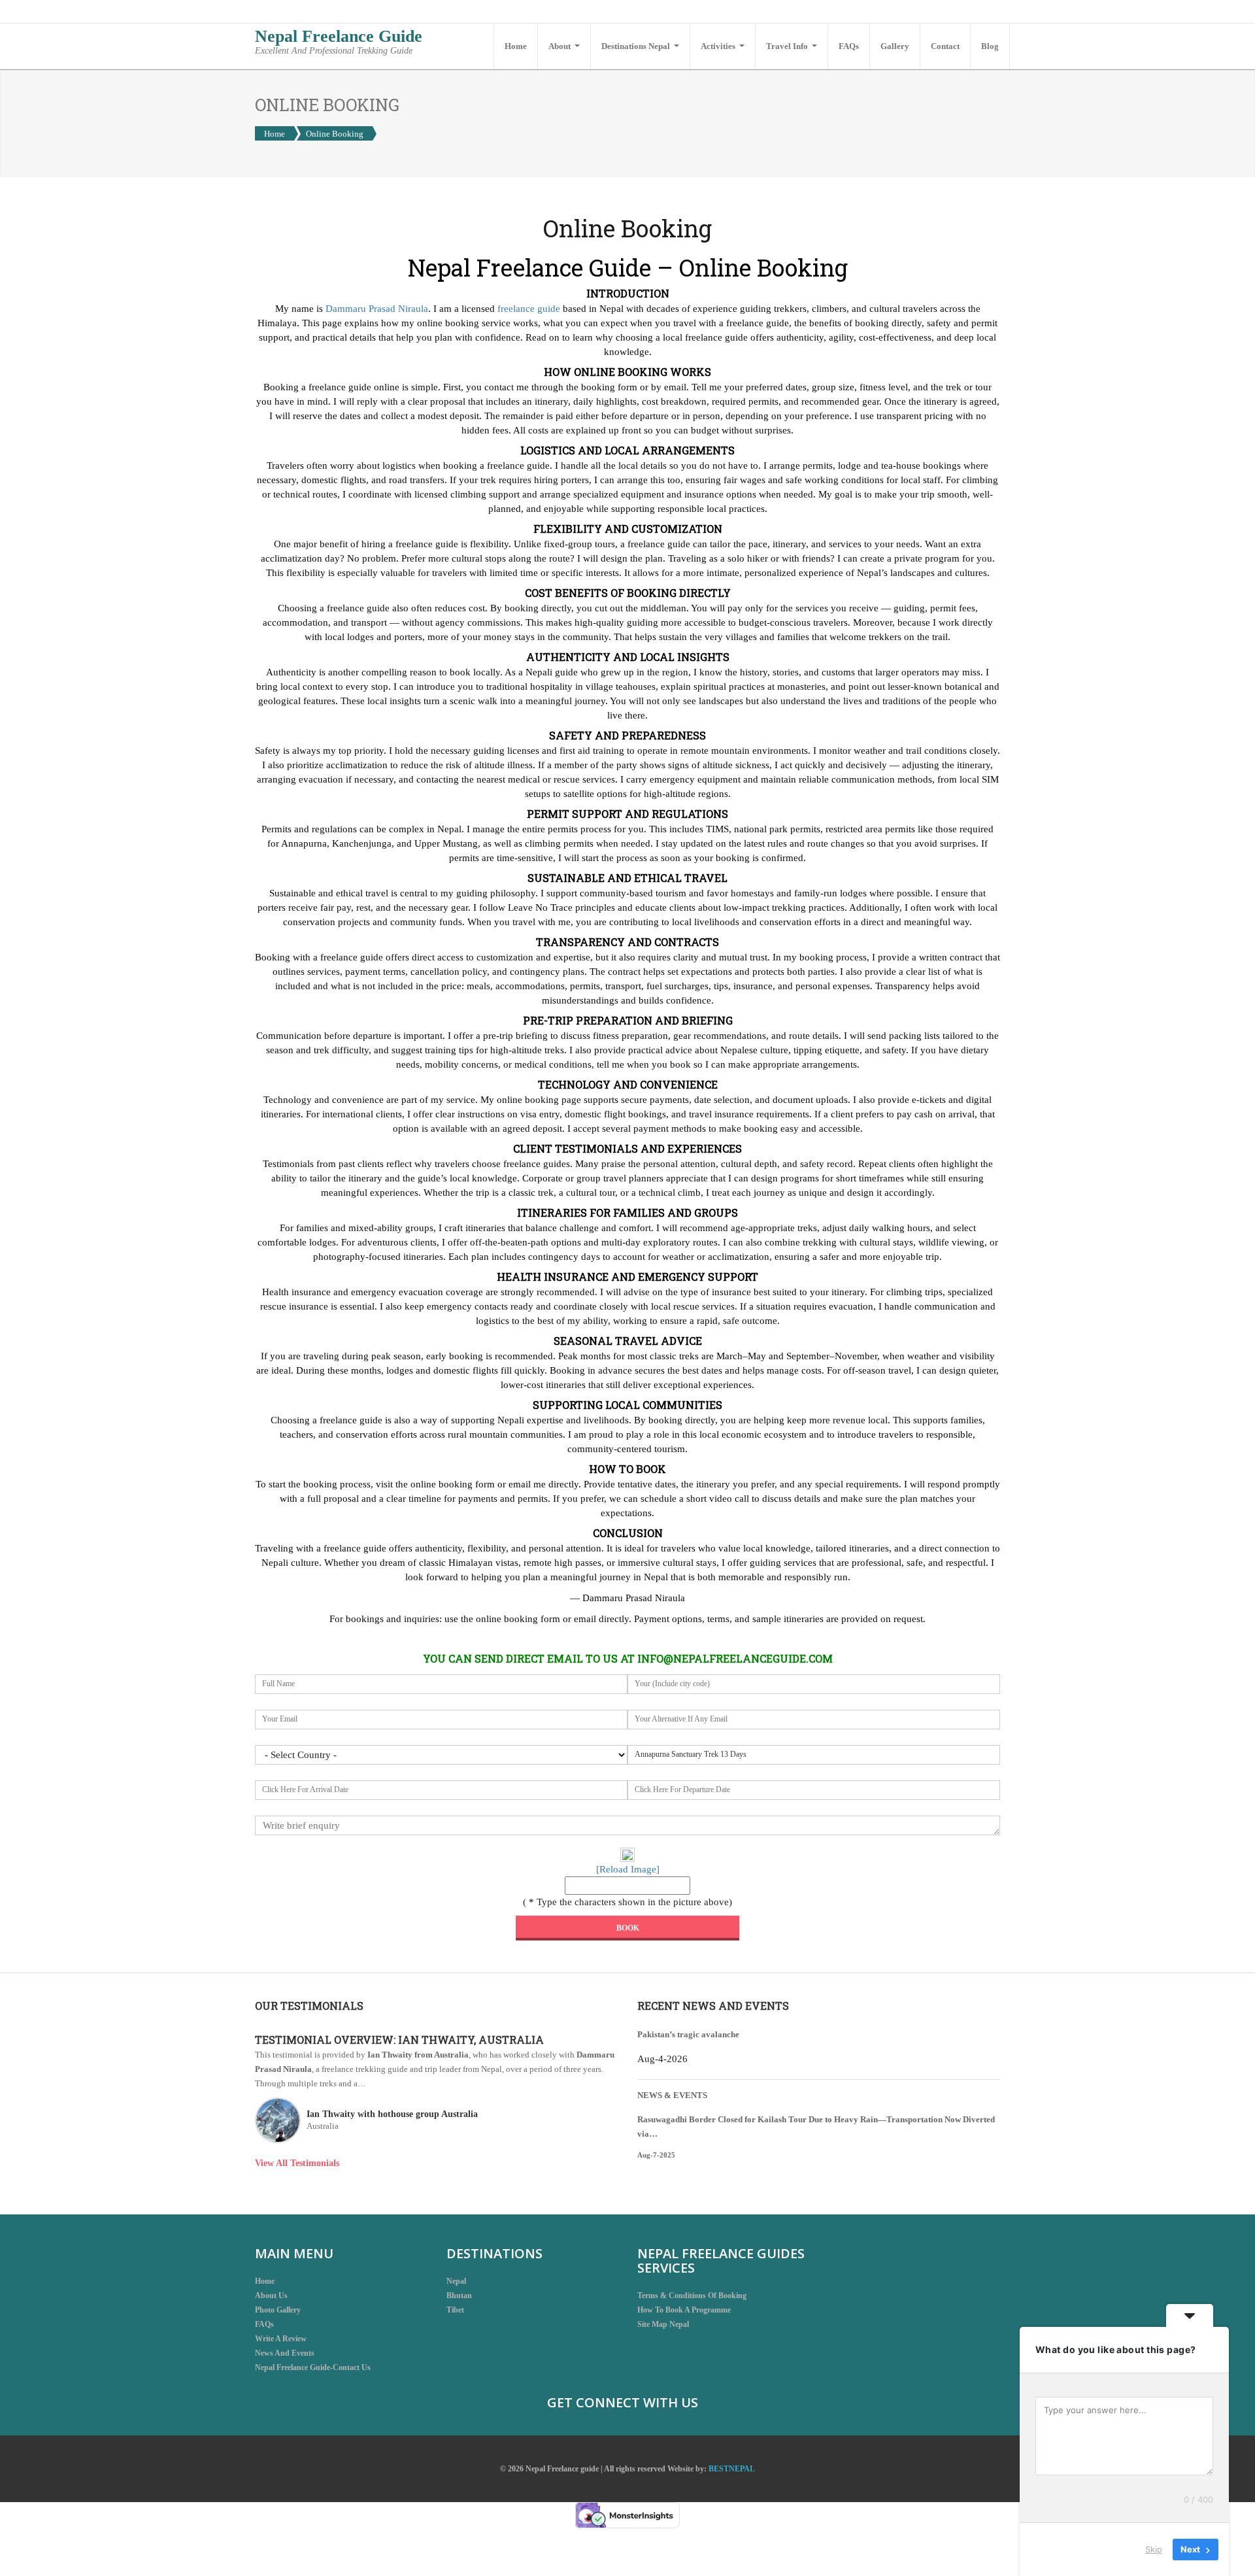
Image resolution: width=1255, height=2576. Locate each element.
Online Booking (335, 134)
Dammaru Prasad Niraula (377, 309)
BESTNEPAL (732, 2469)
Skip (1154, 2549)
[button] (564, 46)
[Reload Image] (628, 1869)
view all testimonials (297, 2163)
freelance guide (529, 309)
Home (275, 134)
